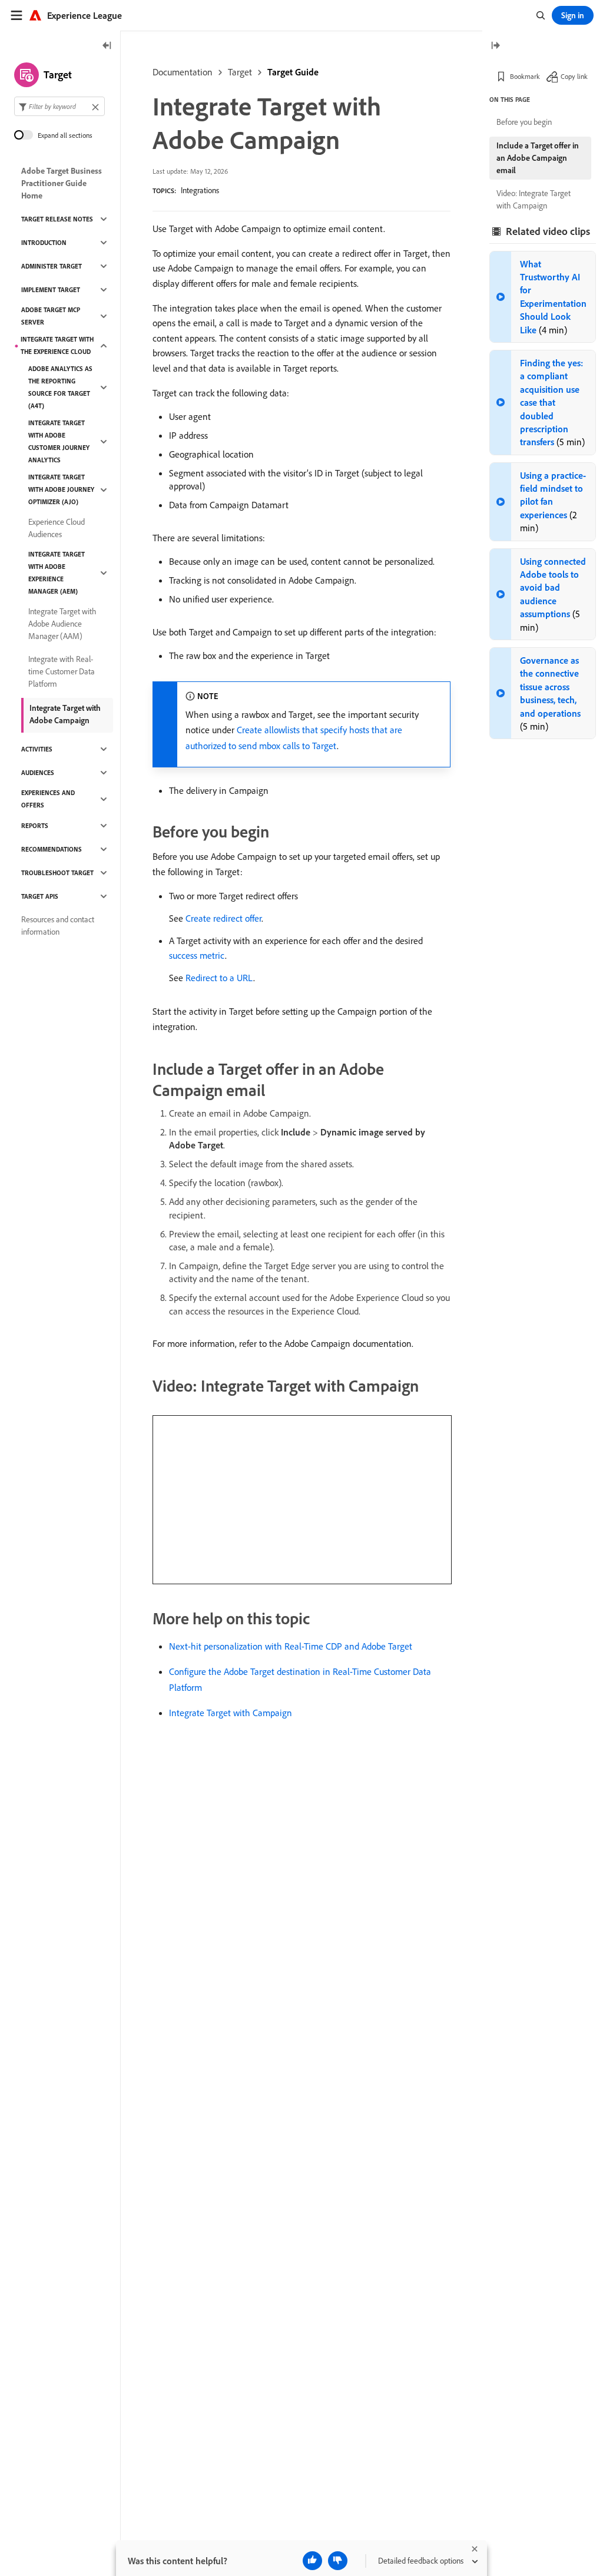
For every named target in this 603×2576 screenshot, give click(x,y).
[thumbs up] (312, 2561)
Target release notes (57, 219)
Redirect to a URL (219, 978)
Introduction (44, 243)
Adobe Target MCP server (51, 316)
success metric (197, 955)
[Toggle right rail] (495, 46)
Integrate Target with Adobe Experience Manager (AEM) (57, 573)
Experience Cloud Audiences (57, 528)
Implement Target (51, 290)
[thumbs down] (338, 2561)
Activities (37, 749)
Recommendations (52, 849)
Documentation (183, 72)
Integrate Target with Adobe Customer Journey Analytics (59, 441)
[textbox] (59, 106)
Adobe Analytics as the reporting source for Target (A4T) (60, 387)
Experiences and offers (48, 799)
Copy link (574, 76)
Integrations (200, 190)
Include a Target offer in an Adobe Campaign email (538, 158)
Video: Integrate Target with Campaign (534, 199)
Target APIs (40, 896)
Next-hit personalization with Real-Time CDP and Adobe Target (291, 1646)
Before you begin (524, 122)
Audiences (38, 773)
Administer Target (52, 266)
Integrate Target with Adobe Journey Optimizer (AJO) (61, 489)
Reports (35, 826)
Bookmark (525, 76)
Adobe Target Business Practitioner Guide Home (62, 183)
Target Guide (293, 72)
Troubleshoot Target (57, 873)
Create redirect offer (223, 918)
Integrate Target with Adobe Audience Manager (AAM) (62, 624)
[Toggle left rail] (107, 46)
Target (240, 72)
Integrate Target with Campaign (231, 1713)
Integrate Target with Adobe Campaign (65, 714)
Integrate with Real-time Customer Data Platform (62, 671)
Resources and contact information (58, 926)
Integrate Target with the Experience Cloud (57, 345)
